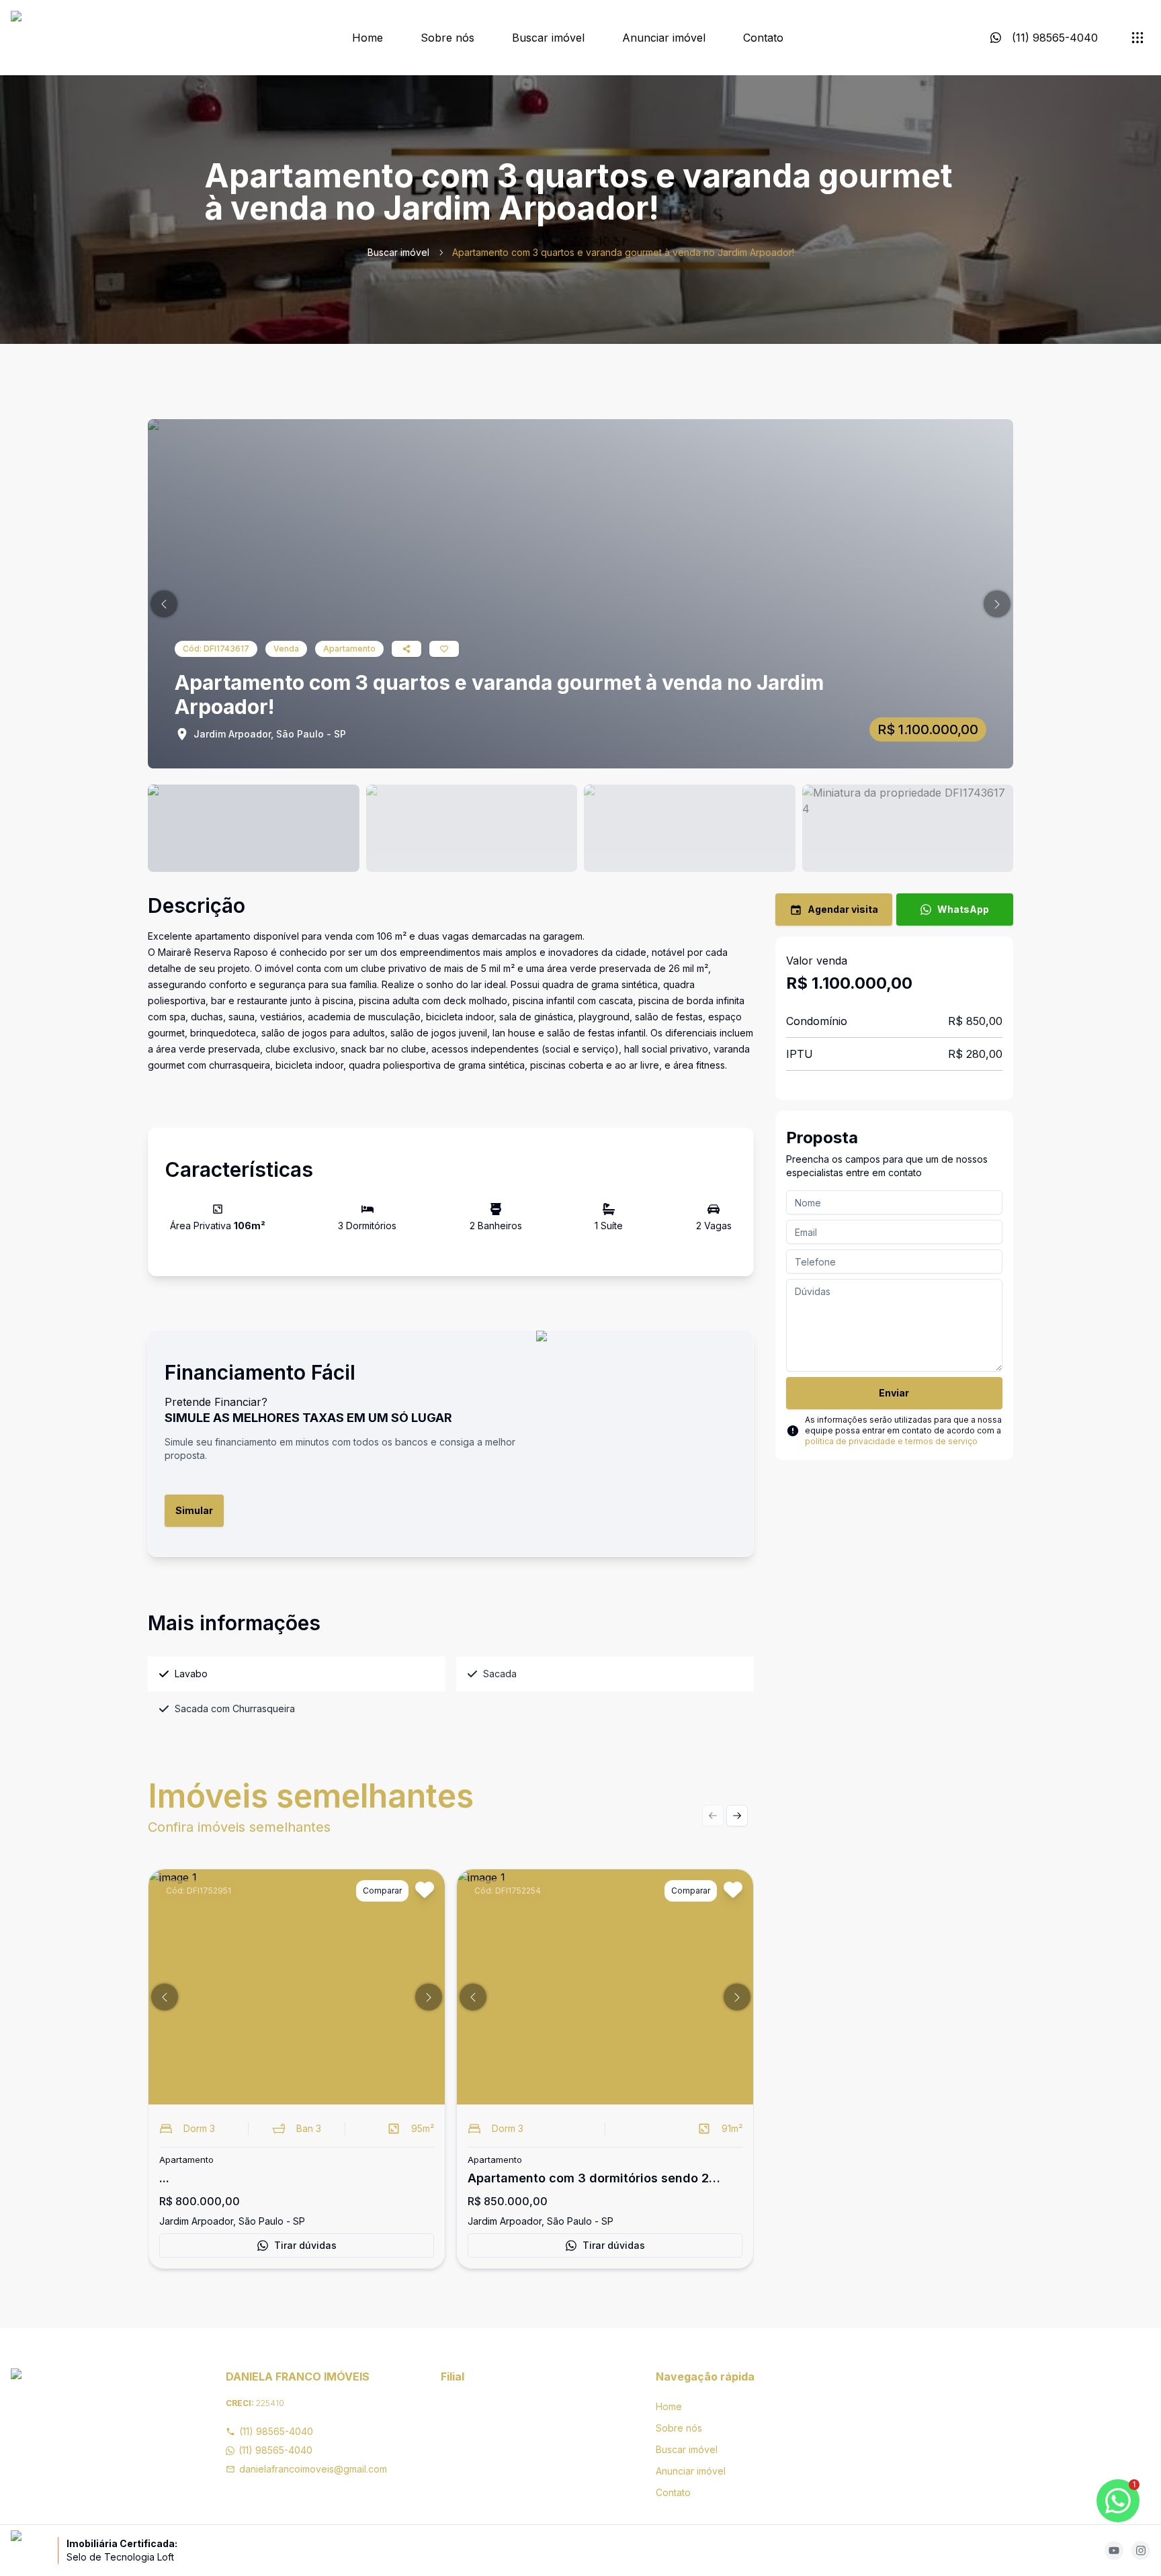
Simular (194, 1510)
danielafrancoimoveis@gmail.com (313, 2469)
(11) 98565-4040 (276, 2431)
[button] (164, 604)
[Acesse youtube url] (1114, 2550)
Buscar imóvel (548, 38)
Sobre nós (447, 38)
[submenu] (1137, 38)
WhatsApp (963, 909)
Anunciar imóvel (664, 38)
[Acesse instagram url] (1141, 2550)
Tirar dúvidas (305, 2245)
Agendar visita (843, 909)
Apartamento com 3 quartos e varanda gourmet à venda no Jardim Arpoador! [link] (623, 252)
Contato (763, 38)
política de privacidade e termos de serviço (891, 1441)
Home (368, 38)
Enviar (894, 1393)
